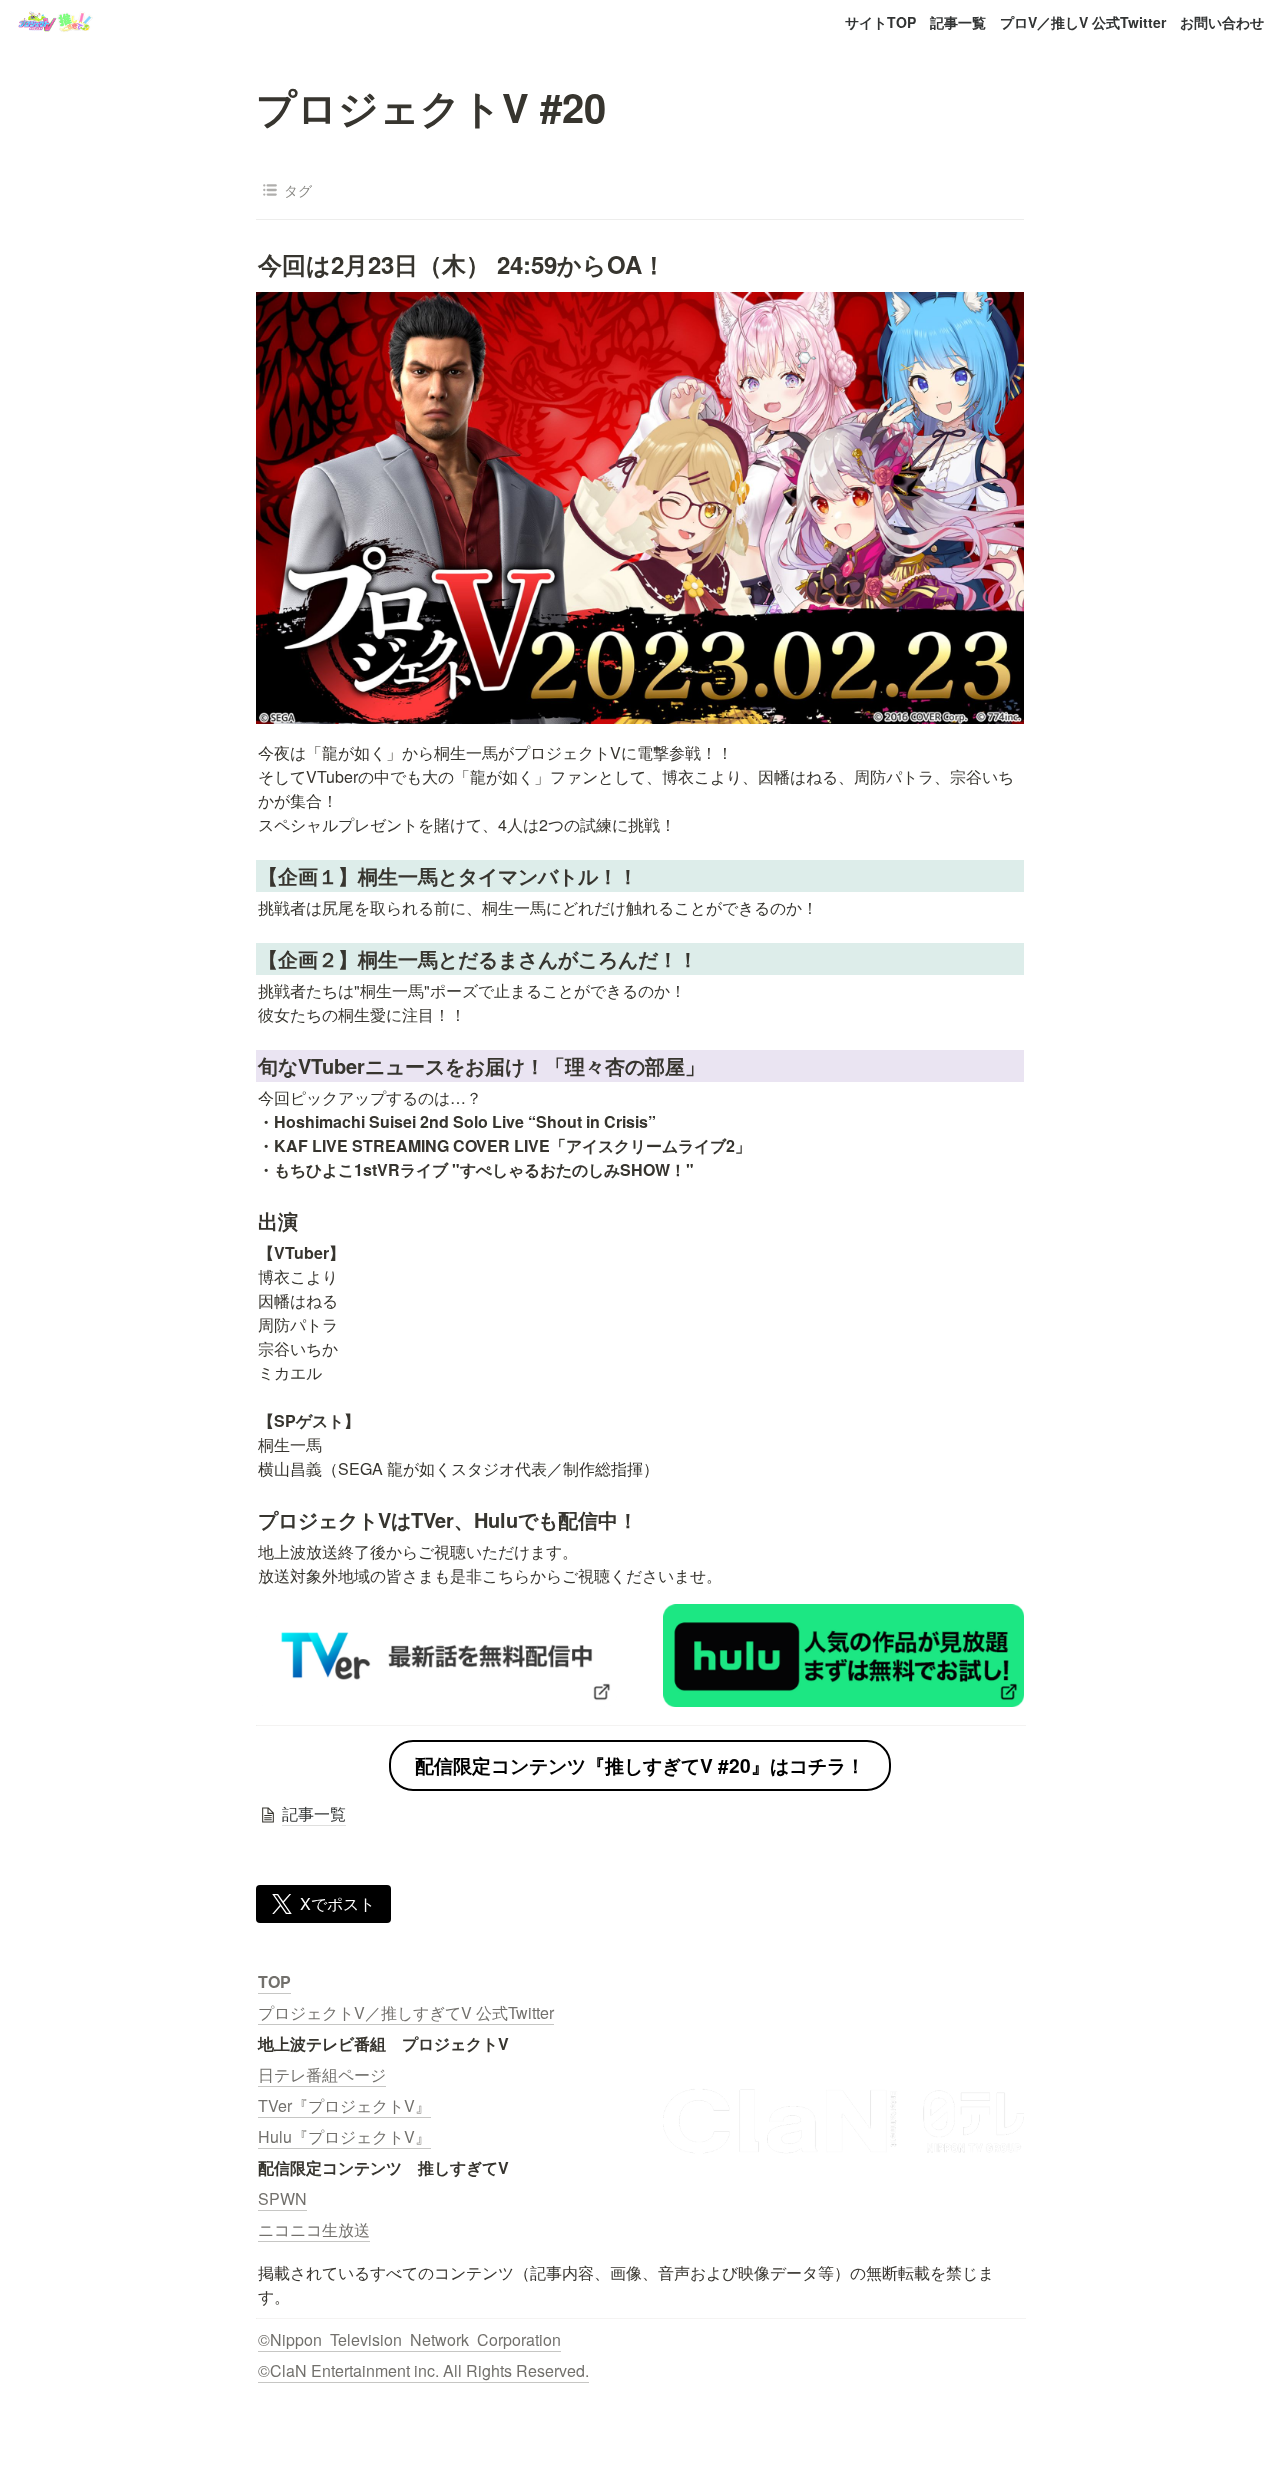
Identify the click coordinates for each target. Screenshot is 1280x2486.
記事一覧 (958, 22)
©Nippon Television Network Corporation (409, 2339)
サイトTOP (880, 22)
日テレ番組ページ (322, 2074)
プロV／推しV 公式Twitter (1083, 22)
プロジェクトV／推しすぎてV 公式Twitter (406, 2012)
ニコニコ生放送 (314, 2229)
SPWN (282, 2198)
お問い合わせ (1222, 22)
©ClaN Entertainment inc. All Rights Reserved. (423, 2370)
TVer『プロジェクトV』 (344, 2105)
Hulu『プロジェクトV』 (344, 2136)
